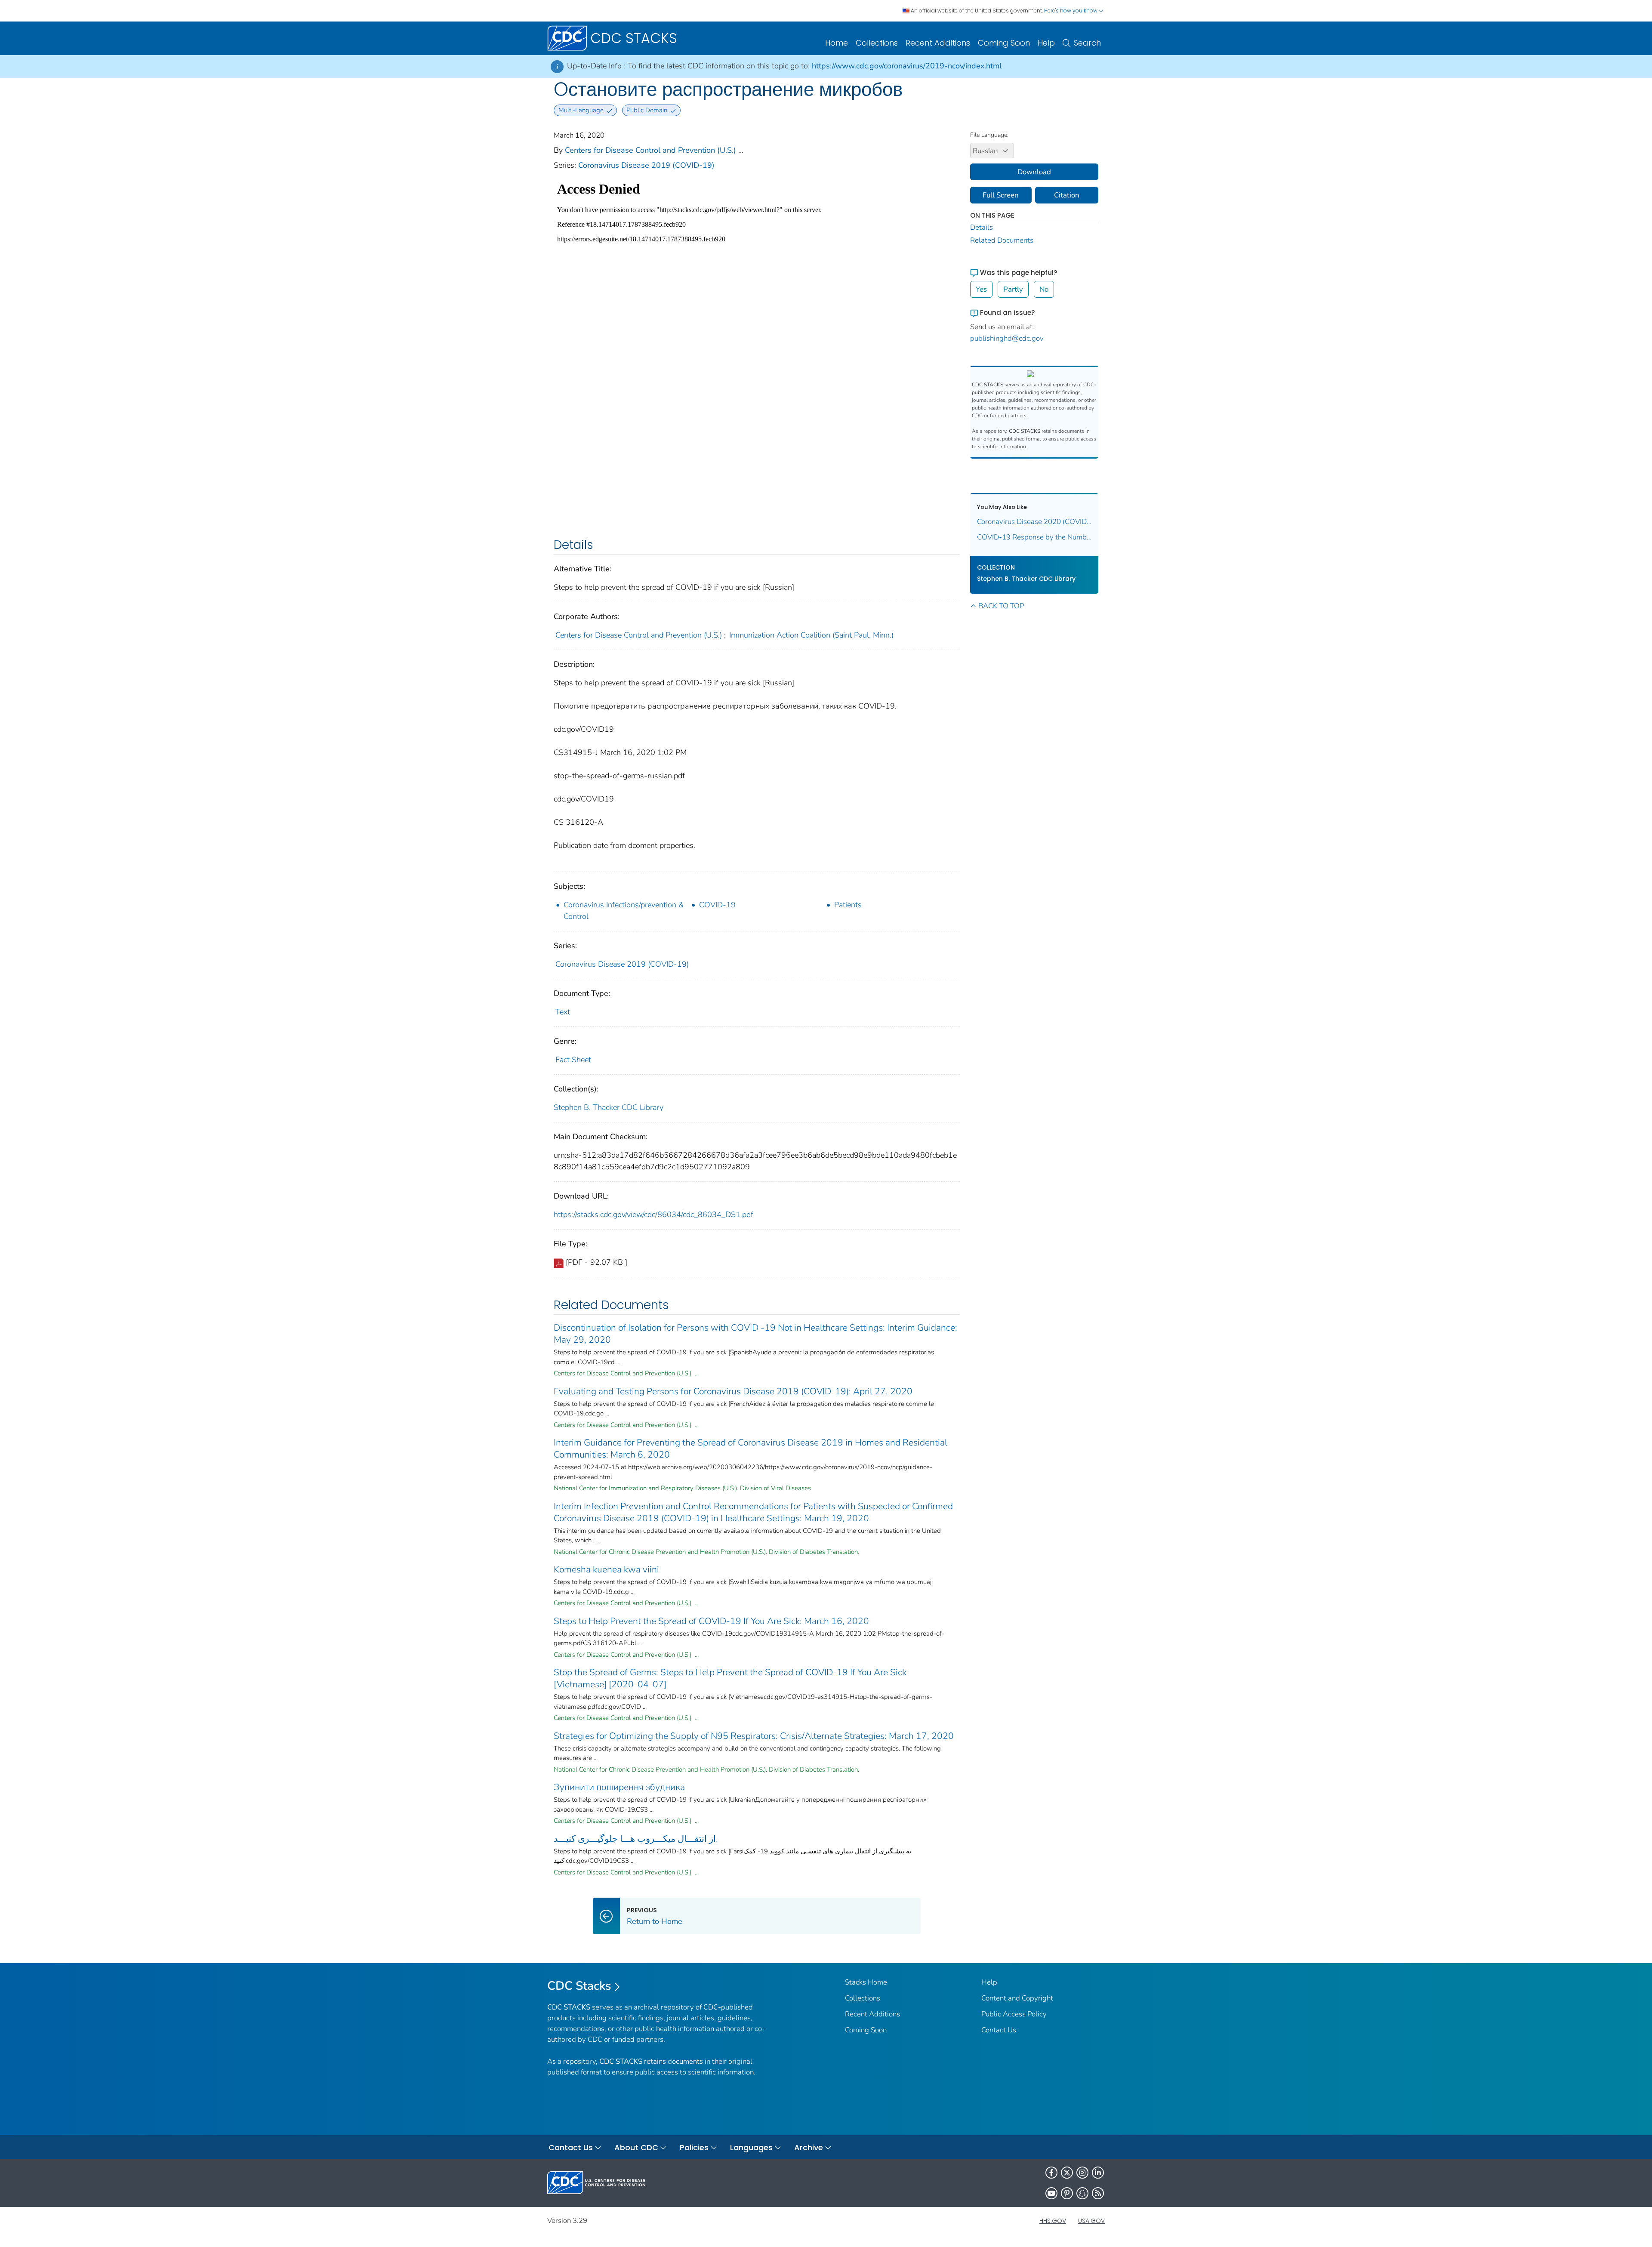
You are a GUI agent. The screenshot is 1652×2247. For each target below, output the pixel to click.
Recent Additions (938, 43)
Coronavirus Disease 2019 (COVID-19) (646, 165)
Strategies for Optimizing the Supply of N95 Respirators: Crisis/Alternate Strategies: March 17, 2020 (754, 1736)
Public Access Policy (1014, 2014)
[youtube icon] (1051, 2193)
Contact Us (999, 2030)
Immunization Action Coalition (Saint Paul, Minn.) (811, 635)
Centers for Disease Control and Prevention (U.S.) (650, 150)
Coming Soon (1004, 43)
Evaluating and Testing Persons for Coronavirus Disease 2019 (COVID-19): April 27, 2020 (733, 1391)
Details (982, 227)
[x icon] (1067, 2173)
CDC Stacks (579, 1986)
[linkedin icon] (1098, 2173)
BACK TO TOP (1001, 606)
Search (1087, 43)
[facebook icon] (1051, 2173)
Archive (809, 2147)
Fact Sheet (573, 1060)
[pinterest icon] (1067, 2193)
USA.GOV (1091, 2221)
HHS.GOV (1053, 2221)
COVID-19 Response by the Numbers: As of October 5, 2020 (1034, 537)
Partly (1013, 289)
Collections (877, 43)
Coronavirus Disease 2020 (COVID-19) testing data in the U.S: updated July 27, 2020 (1034, 522)
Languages (751, 2147)
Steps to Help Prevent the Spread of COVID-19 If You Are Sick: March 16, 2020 (711, 1621)
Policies (694, 2147)
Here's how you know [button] (1071, 11)
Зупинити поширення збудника (619, 1787)
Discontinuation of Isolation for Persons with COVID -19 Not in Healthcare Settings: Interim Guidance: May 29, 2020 (755, 1334)
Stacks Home (866, 1982)
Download (1034, 172)
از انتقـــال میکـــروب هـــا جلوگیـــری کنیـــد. (636, 1839)
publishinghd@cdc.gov (1007, 338)
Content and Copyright (1017, 1998)
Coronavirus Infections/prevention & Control (624, 911)
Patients (848, 905)
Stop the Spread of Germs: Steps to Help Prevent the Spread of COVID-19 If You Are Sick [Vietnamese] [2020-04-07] (730, 1678)
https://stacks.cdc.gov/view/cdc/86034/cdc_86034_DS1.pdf (653, 1214)
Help (1046, 43)
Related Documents (1002, 240)
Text (563, 1012)
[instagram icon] (1082, 2173)
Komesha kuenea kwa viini (606, 1569)
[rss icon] (1098, 2193)
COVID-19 (717, 905)
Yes (981, 289)
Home (837, 43)
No (1044, 289)
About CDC (636, 2147)
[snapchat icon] (1082, 2193)
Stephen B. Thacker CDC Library (609, 1107)
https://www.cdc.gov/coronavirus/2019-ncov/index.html (907, 66)
